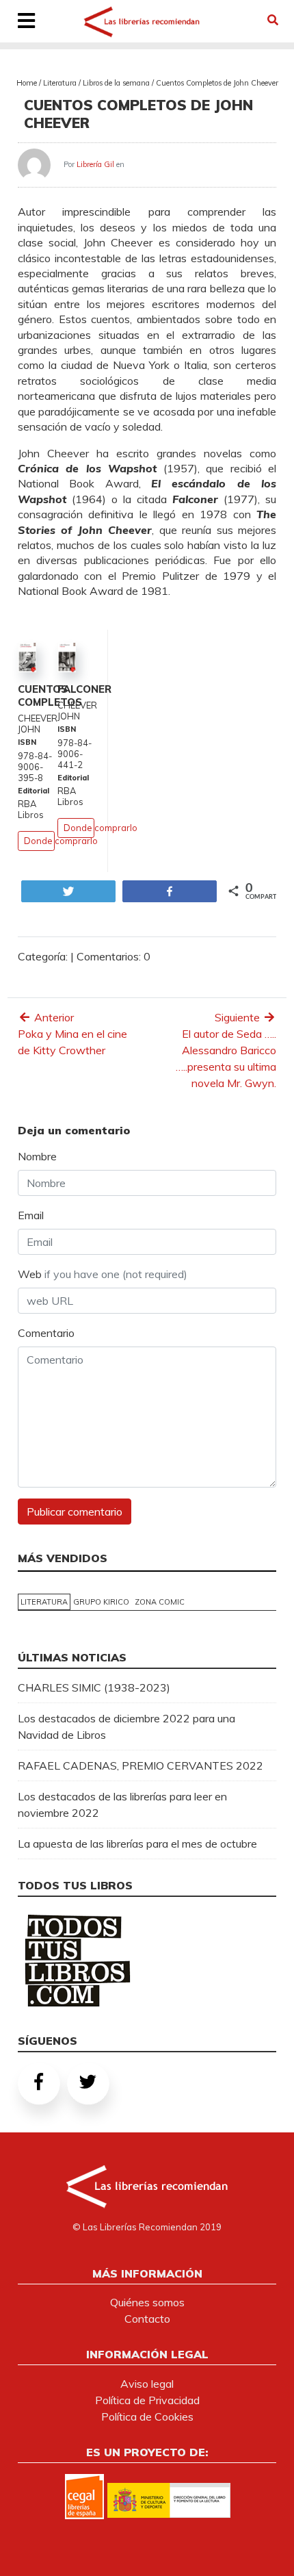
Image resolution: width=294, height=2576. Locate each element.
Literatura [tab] (44, 1602)
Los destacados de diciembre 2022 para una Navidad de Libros (126, 1726)
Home (27, 83)
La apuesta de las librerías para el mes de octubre (137, 1844)
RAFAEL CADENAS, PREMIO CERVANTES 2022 (141, 1765)
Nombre (37, 1156)
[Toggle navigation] (27, 22)
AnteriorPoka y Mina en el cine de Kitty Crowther (72, 1034)
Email (31, 1215)
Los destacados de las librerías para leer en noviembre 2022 (122, 1805)
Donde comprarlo (61, 841)
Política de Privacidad (147, 2400)
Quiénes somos (147, 2302)
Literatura (60, 83)
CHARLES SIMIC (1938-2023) (94, 1687)
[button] (273, 20)
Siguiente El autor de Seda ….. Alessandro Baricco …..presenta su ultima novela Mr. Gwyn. (226, 1050)
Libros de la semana (116, 83)
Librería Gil (95, 164)
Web (103, 1274)
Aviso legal (147, 2384)
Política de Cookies (147, 2416)
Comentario (46, 1333)
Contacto (147, 2319)
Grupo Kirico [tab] (101, 1602)
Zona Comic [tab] (160, 1602)
